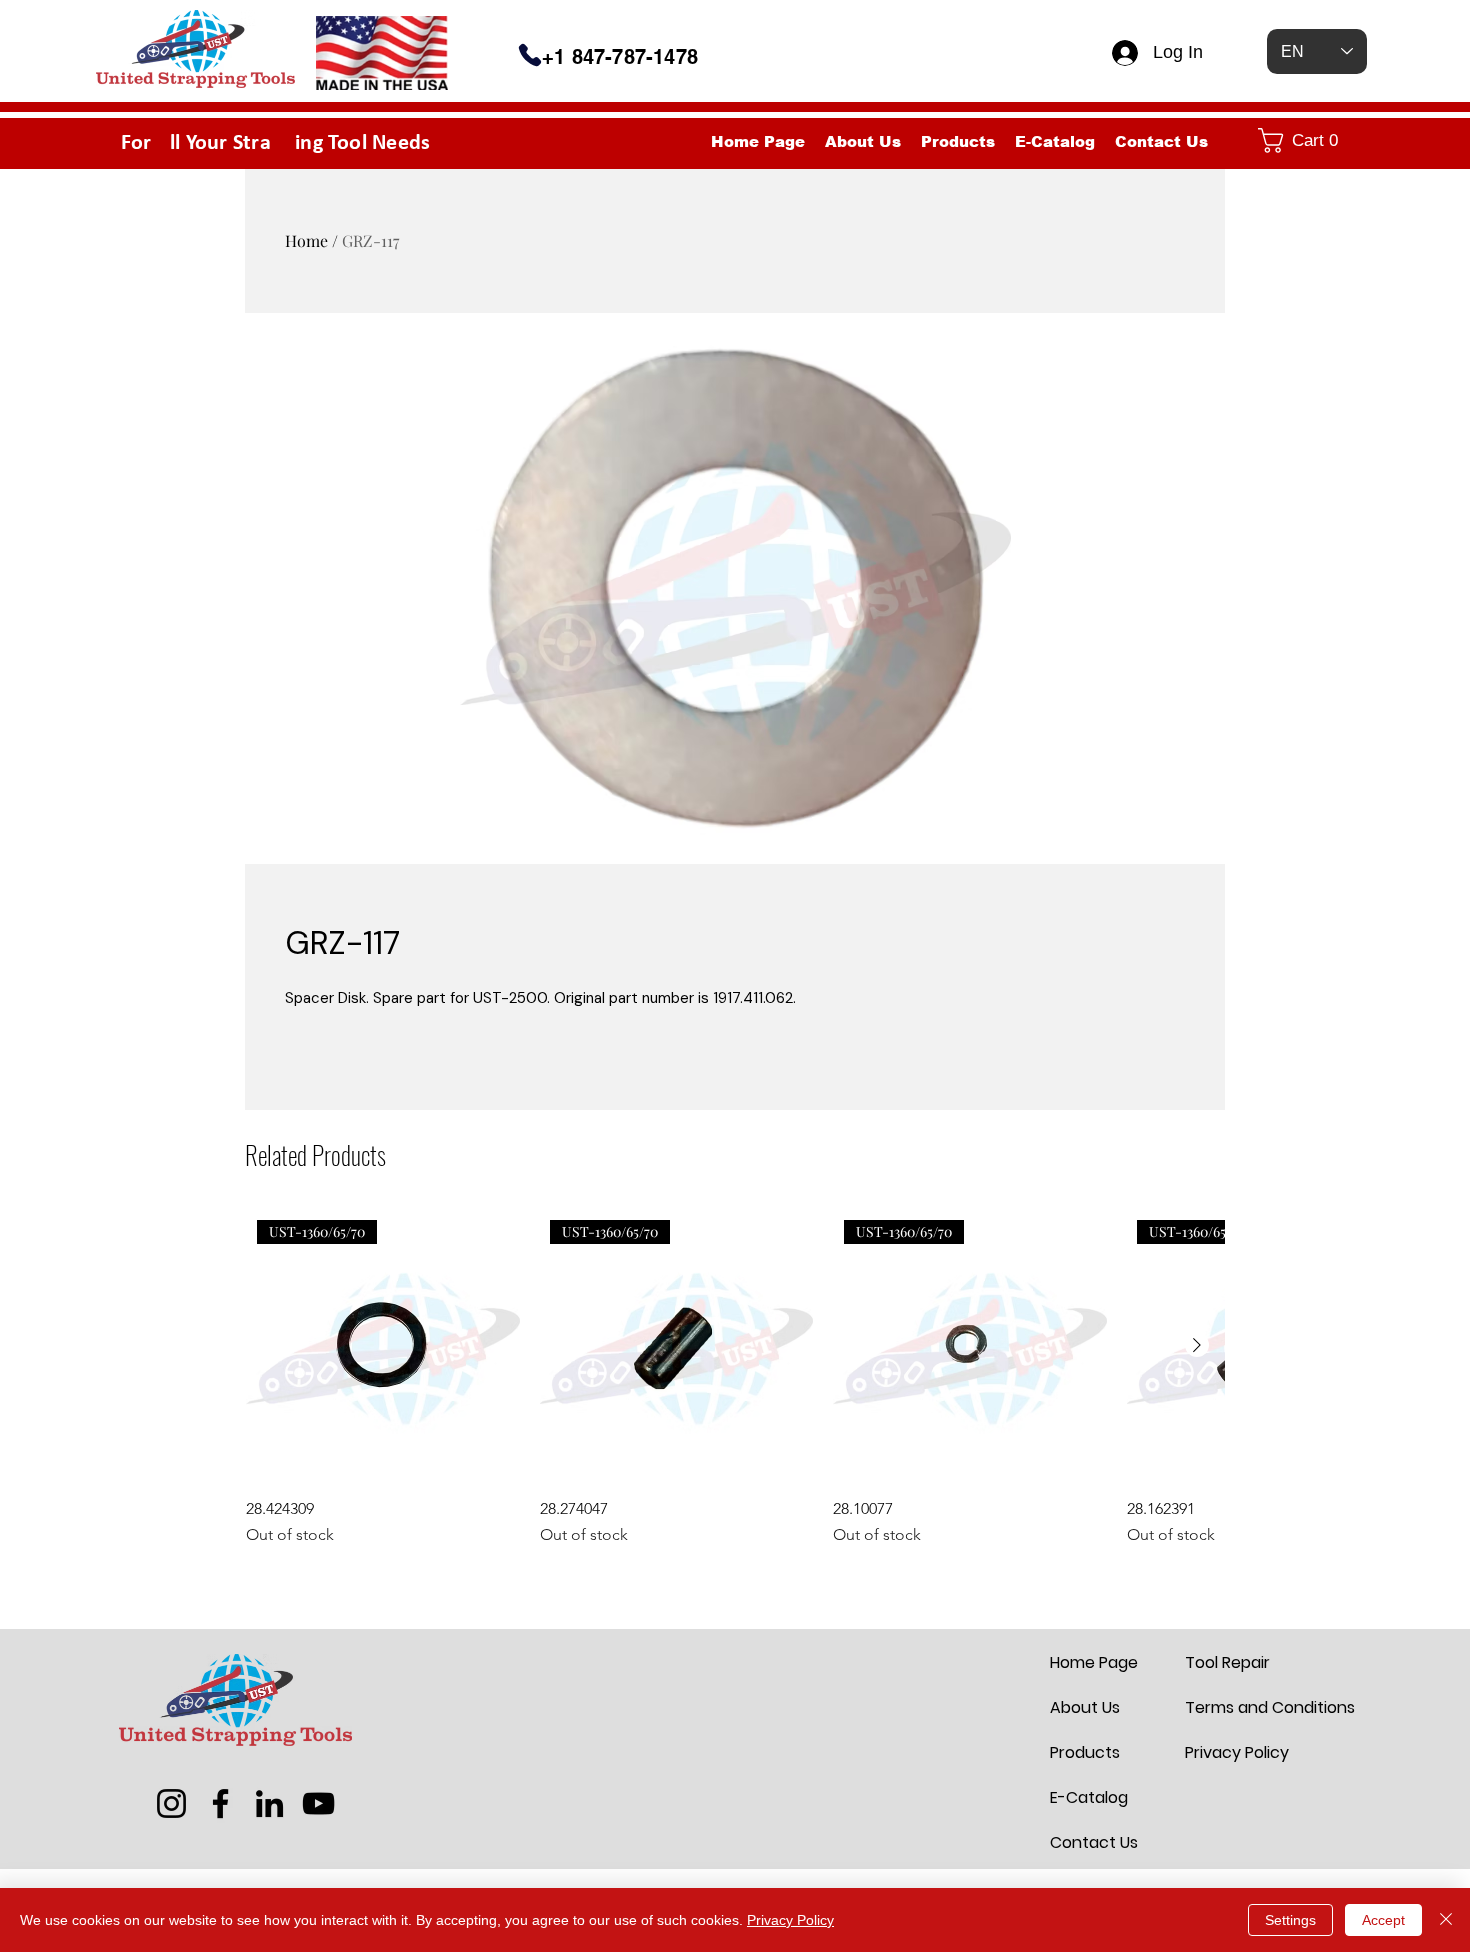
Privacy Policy (1233, 1752)
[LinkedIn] (269, 1803)
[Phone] (530, 55)
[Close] (1446, 1920)
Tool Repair (1227, 1662)
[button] (1308, 140)
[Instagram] (171, 1803)
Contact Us (1094, 1842)
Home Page (1094, 1662)
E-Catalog (1089, 1797)
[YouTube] (318, 1803)
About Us (1085, 1707)
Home (306, 240)
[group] (735, 1378)
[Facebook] (220, 1803)
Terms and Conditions (1233, 1707)
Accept (1383, 1920)
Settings (1290, 1920)
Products (1085, 1752)
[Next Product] (1197, 1345)
